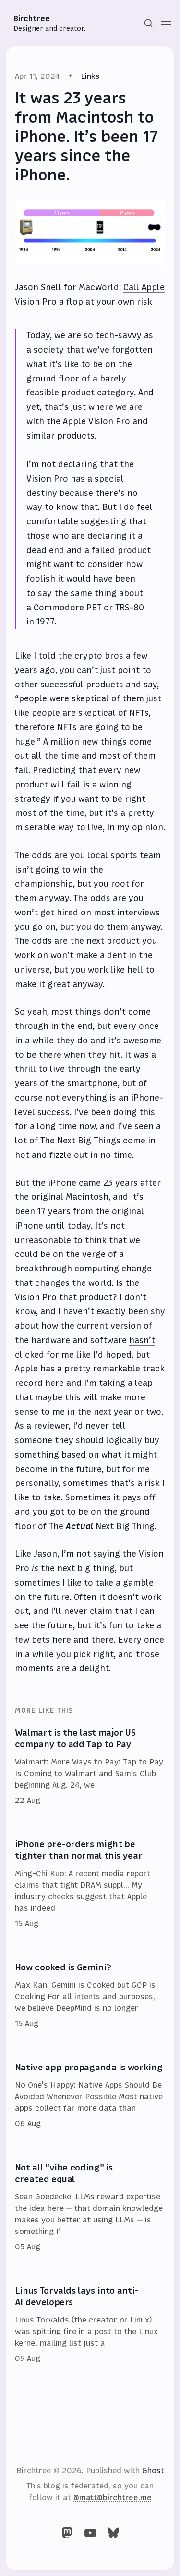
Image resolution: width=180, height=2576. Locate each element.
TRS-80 (130, 608)
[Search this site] (148, 23)
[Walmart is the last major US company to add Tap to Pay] (90, 1767)
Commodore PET (67, 608)
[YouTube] (90, 2533)
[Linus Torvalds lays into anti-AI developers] (90, 2325)
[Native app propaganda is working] (90, 2096)
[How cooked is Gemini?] (90, 1996)
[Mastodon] (67, 2533)
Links (90, 76)
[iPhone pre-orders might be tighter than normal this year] (90, 1884)
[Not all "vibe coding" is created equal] (90, 2208)
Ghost (153, 2470)
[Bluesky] (113, 2533)
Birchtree (32, 18)
